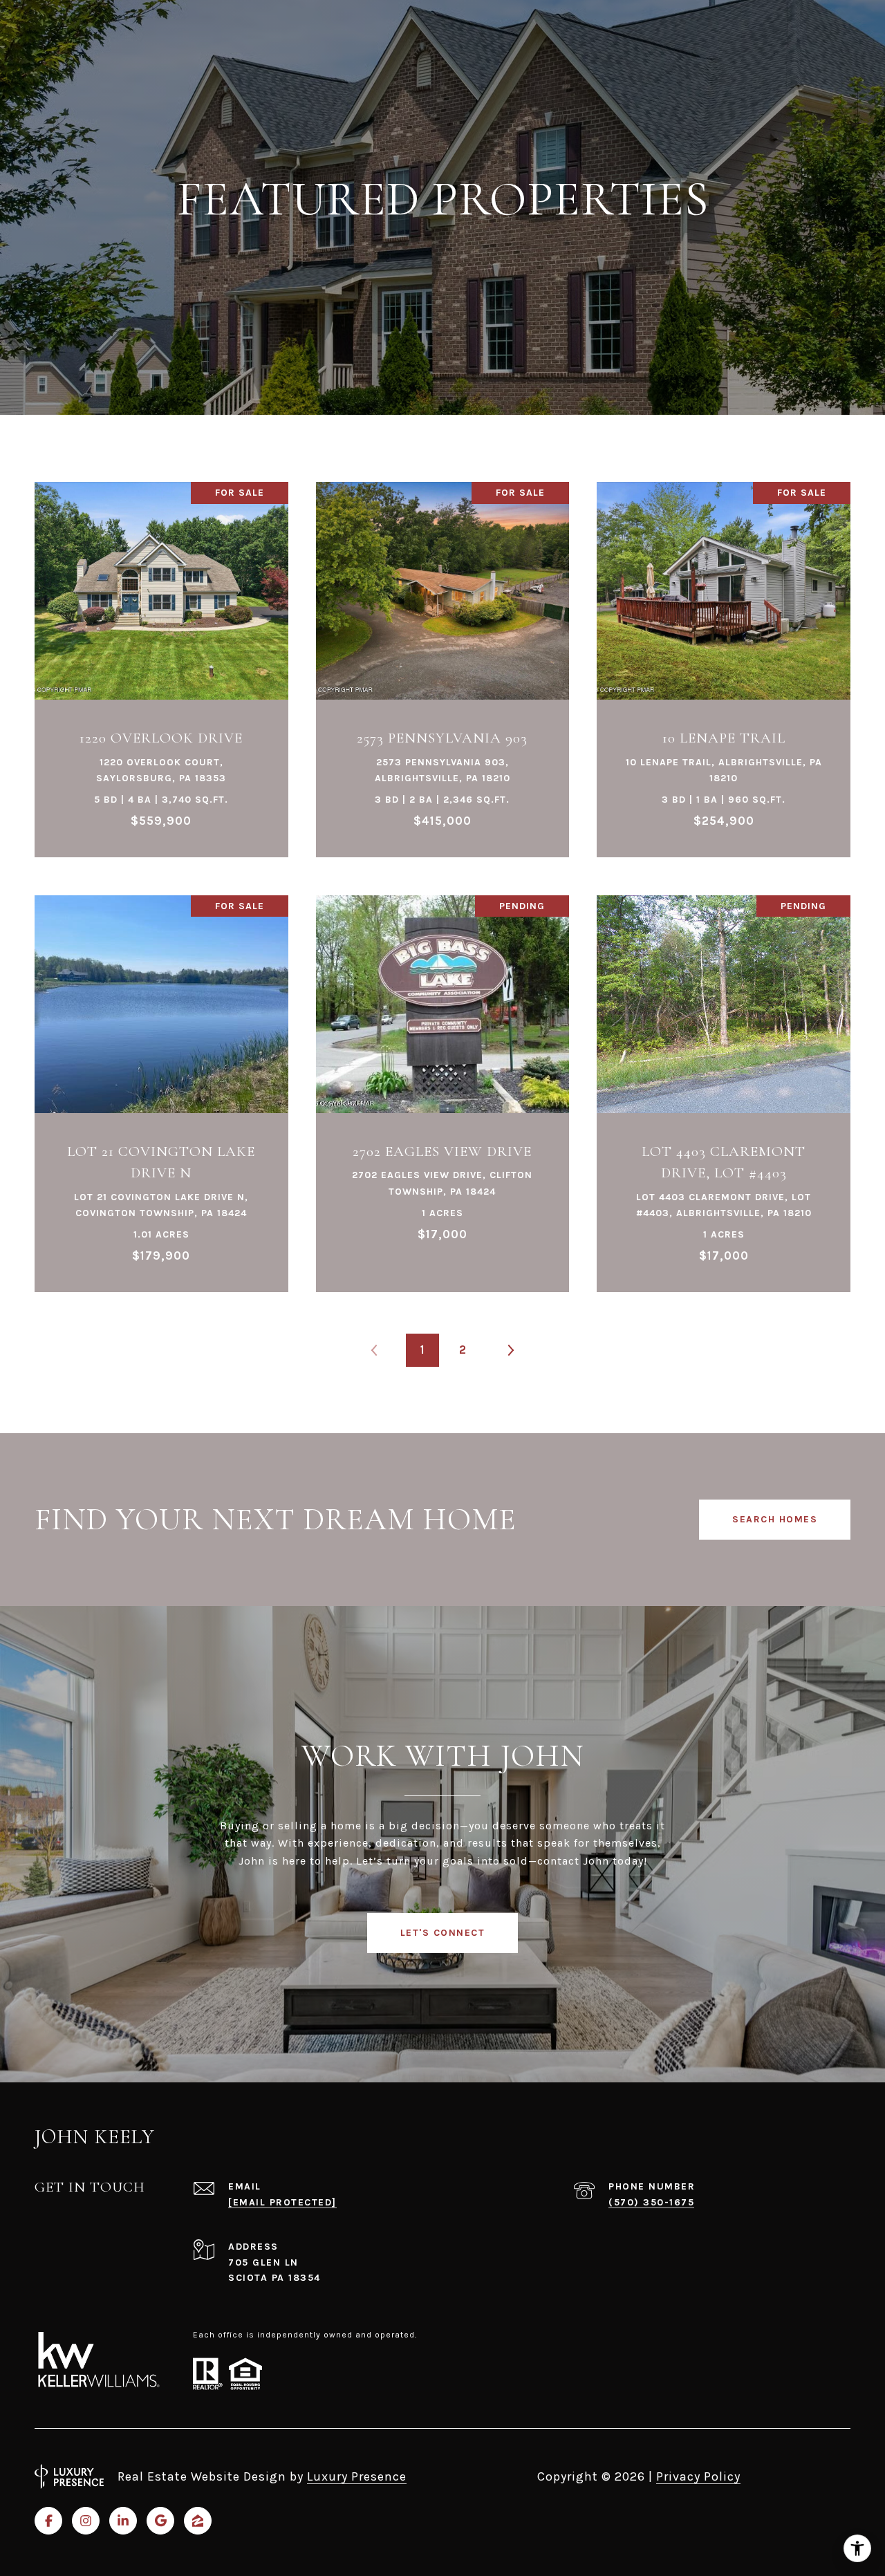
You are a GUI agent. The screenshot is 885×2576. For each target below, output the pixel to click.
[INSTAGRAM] (86, 2521)
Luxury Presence (357, 2476)
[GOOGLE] (160, 2521)
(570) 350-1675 (651, 2202)
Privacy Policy (698, 2476)
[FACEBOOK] (48, 2521)
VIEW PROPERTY (161, 662)
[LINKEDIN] (123, 2521)
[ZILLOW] (198, 2521)
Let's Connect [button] (443, 1933)
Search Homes (775, 1519)
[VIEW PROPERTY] (161, 650)
